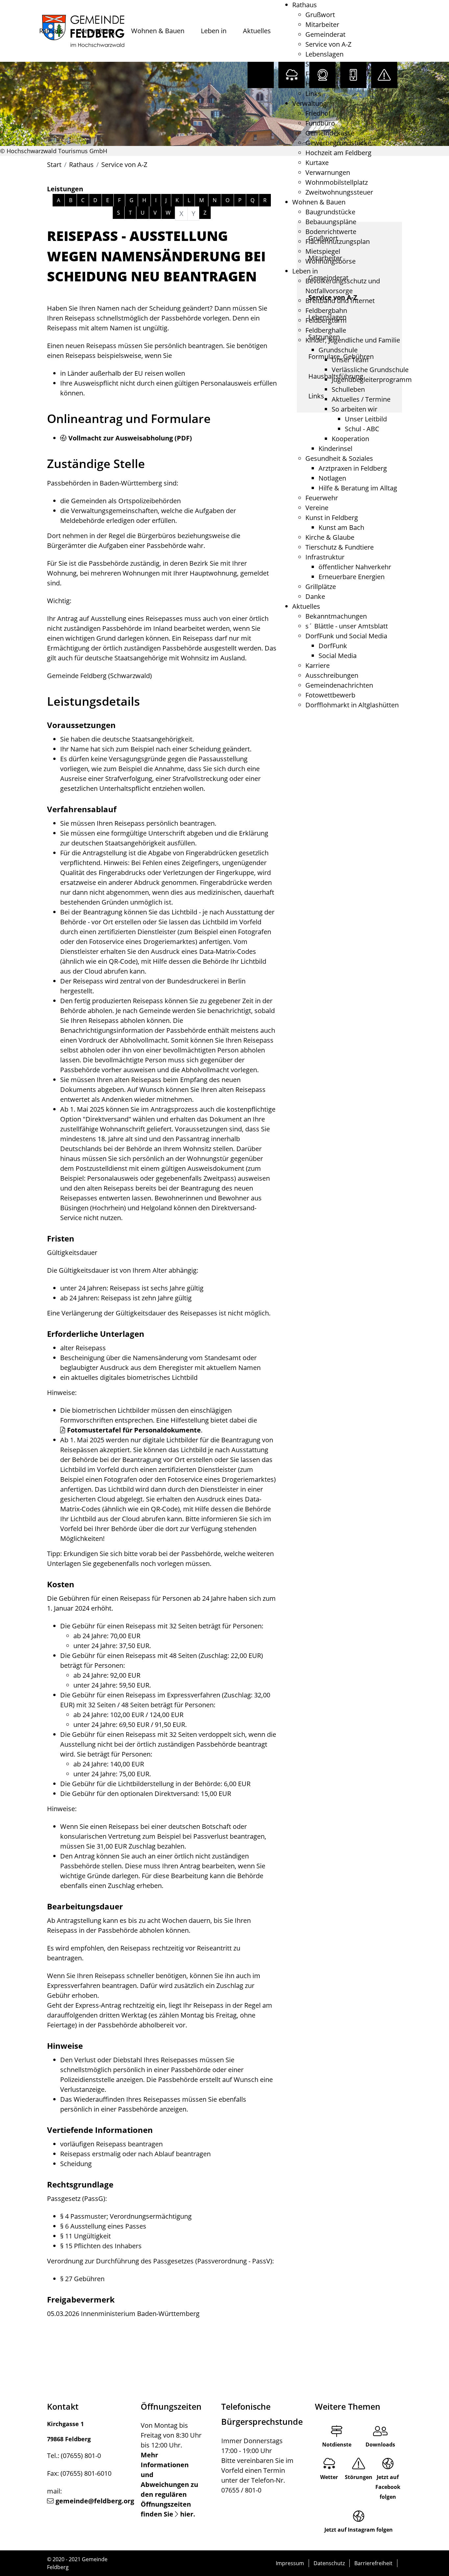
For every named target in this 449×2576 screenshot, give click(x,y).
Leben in (214, 31)
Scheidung (76, 2164)
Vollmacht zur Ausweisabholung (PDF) (130, 438)
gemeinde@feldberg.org (95, 2501)
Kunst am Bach (341, 527)
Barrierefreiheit (373, 2563)
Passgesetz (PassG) (76, 2198)
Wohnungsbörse (331, 261)
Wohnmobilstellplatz (337, 182)
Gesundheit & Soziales (339, 458)
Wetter (329, 2477)
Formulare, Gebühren (338, 74)
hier (187, 2514)
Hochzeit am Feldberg (338, 153)
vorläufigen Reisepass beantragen (111, 2144)
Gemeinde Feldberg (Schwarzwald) (99, 676)
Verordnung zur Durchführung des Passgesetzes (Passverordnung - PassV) (160, 2261)
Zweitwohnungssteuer (339, 192)
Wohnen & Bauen (158, 31)
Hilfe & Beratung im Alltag (358, 488)
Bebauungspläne (331, 222)
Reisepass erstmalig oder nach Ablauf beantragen (135, 2154)
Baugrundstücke (330, 212)
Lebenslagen (324, 54)
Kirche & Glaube (330, 537)
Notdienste (337, 2445)
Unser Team (350, 360)
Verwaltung (97, 31)
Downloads (380, 2445)
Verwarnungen (328, 172)
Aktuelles (257, 31)
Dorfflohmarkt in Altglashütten (352, 705)
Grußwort (320, 15)
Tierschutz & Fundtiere (340, 547)
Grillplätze (321, 587)
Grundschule (338, 350)
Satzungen (321, 64)
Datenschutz (329, 2563)
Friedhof (318, 113)
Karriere (318, 665)
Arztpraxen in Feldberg (353, 468)
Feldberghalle (326, 330)
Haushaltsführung (333, 84)
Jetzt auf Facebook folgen (388, 2487)
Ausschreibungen (332, 675)
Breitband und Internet (340, 301)
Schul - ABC (362, 429)
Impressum (290, 2563)
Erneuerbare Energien (352, 577)
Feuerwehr (322, 498)
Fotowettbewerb (330, 695)
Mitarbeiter (322, 24)
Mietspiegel (323, 251)
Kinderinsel (335, 449)
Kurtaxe (317, 163)
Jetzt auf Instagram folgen (359, 2530)
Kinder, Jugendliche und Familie (353, 340)
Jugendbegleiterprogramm (372, 379)
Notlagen (332, 478)
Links (313, 94)
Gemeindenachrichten (339, 685)
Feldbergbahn (326, 310)
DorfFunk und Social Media (346, 636)
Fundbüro (320, 123)
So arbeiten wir (354, 409)
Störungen (359, 2477)
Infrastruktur (325, 557)
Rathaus (51, 31)
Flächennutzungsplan (338, 241)
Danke (315, 596)
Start (54, 165)
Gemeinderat (325, 34)
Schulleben (348, 389)
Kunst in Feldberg (332, 518)
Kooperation (350, 439)
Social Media (338, 656)
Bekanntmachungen (336, 616)
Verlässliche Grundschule (370, 370)
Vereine (317, 508)
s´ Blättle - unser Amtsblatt (347, 626)
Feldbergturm (326, 320)
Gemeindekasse (330, 133)
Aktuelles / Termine (361, 399)
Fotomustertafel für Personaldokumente (134, 1430)
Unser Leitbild (366, 419)
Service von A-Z (328, 44)
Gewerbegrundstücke (338, 143)
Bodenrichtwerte (331, 232)
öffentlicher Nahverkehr (355, 567)
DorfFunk (333, 646)
